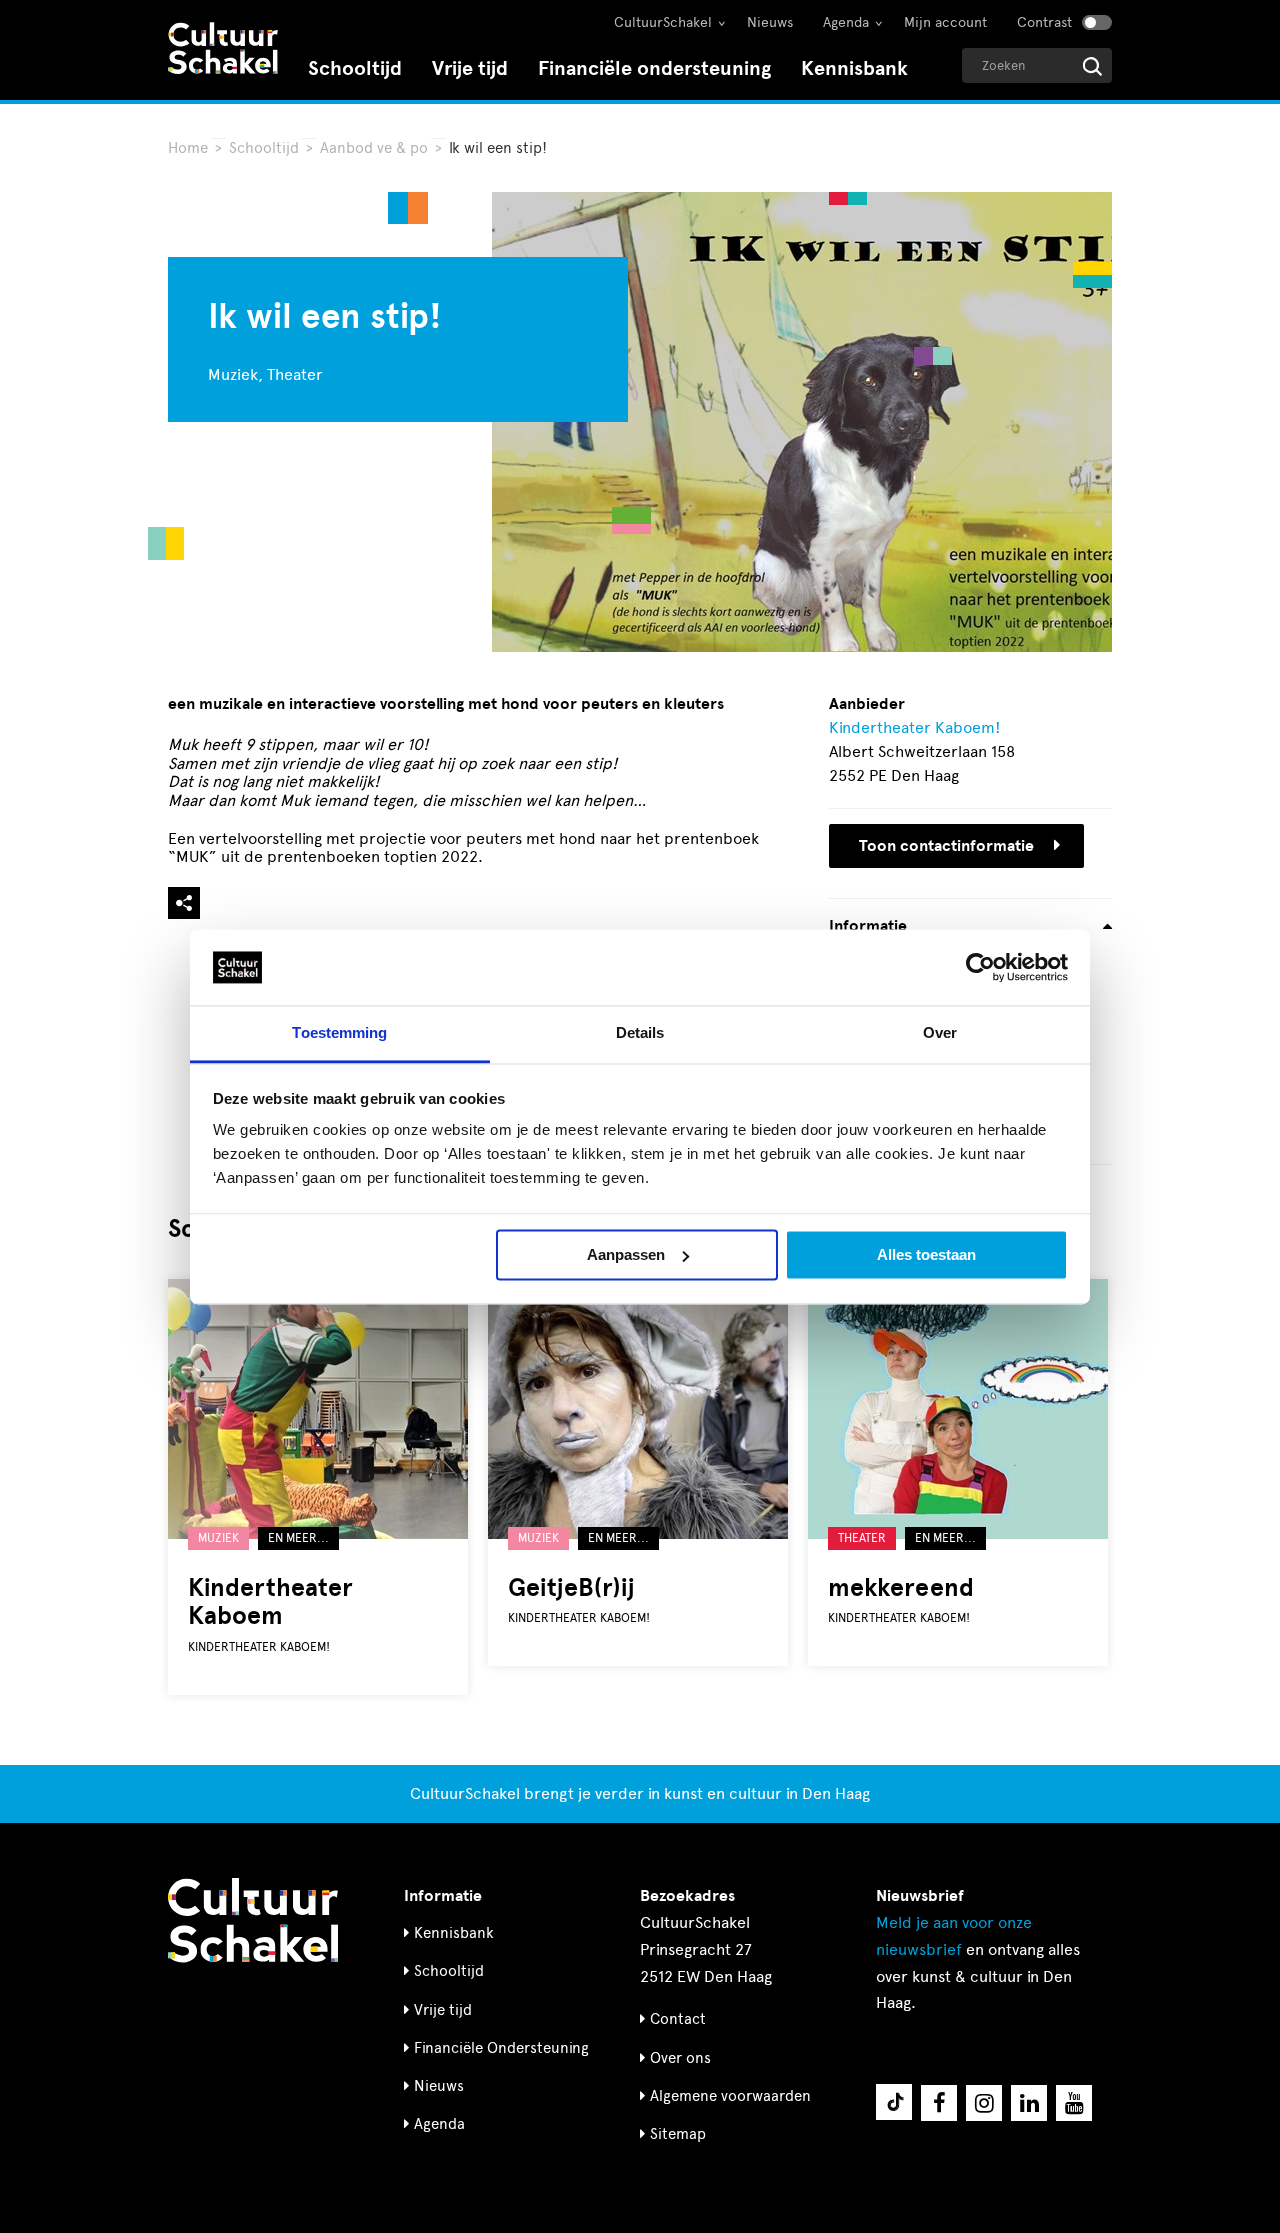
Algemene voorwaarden (730, 2096)
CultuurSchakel (663, 22)
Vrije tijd (470, 68)
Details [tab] (640, 1033)
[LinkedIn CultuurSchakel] (1029, 2103)
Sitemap (678, 2134)
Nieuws (770, 22)
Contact (678, 2019)
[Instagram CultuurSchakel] (984, 2103)
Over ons (680, 2058)
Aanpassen (626, 1254)
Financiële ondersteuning (654, 68)
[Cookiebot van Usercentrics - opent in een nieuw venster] (980, 967)
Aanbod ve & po (374, 148)
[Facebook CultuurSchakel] (939, 2103)
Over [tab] (940, 1033)
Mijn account (945, 22)
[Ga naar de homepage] (223, 50)
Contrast (1044, 22)
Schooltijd (355, 68)
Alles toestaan (926, 1254)
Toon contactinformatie (946, 846)
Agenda (846, 22)
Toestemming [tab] (339, 1033)
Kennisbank (854, 68)
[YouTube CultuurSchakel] (1074, 2103)
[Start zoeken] (1092, 66)
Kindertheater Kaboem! (915, 727)
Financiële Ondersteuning (501, 2048)
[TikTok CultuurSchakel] (894, 2102)
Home (188, 148)
